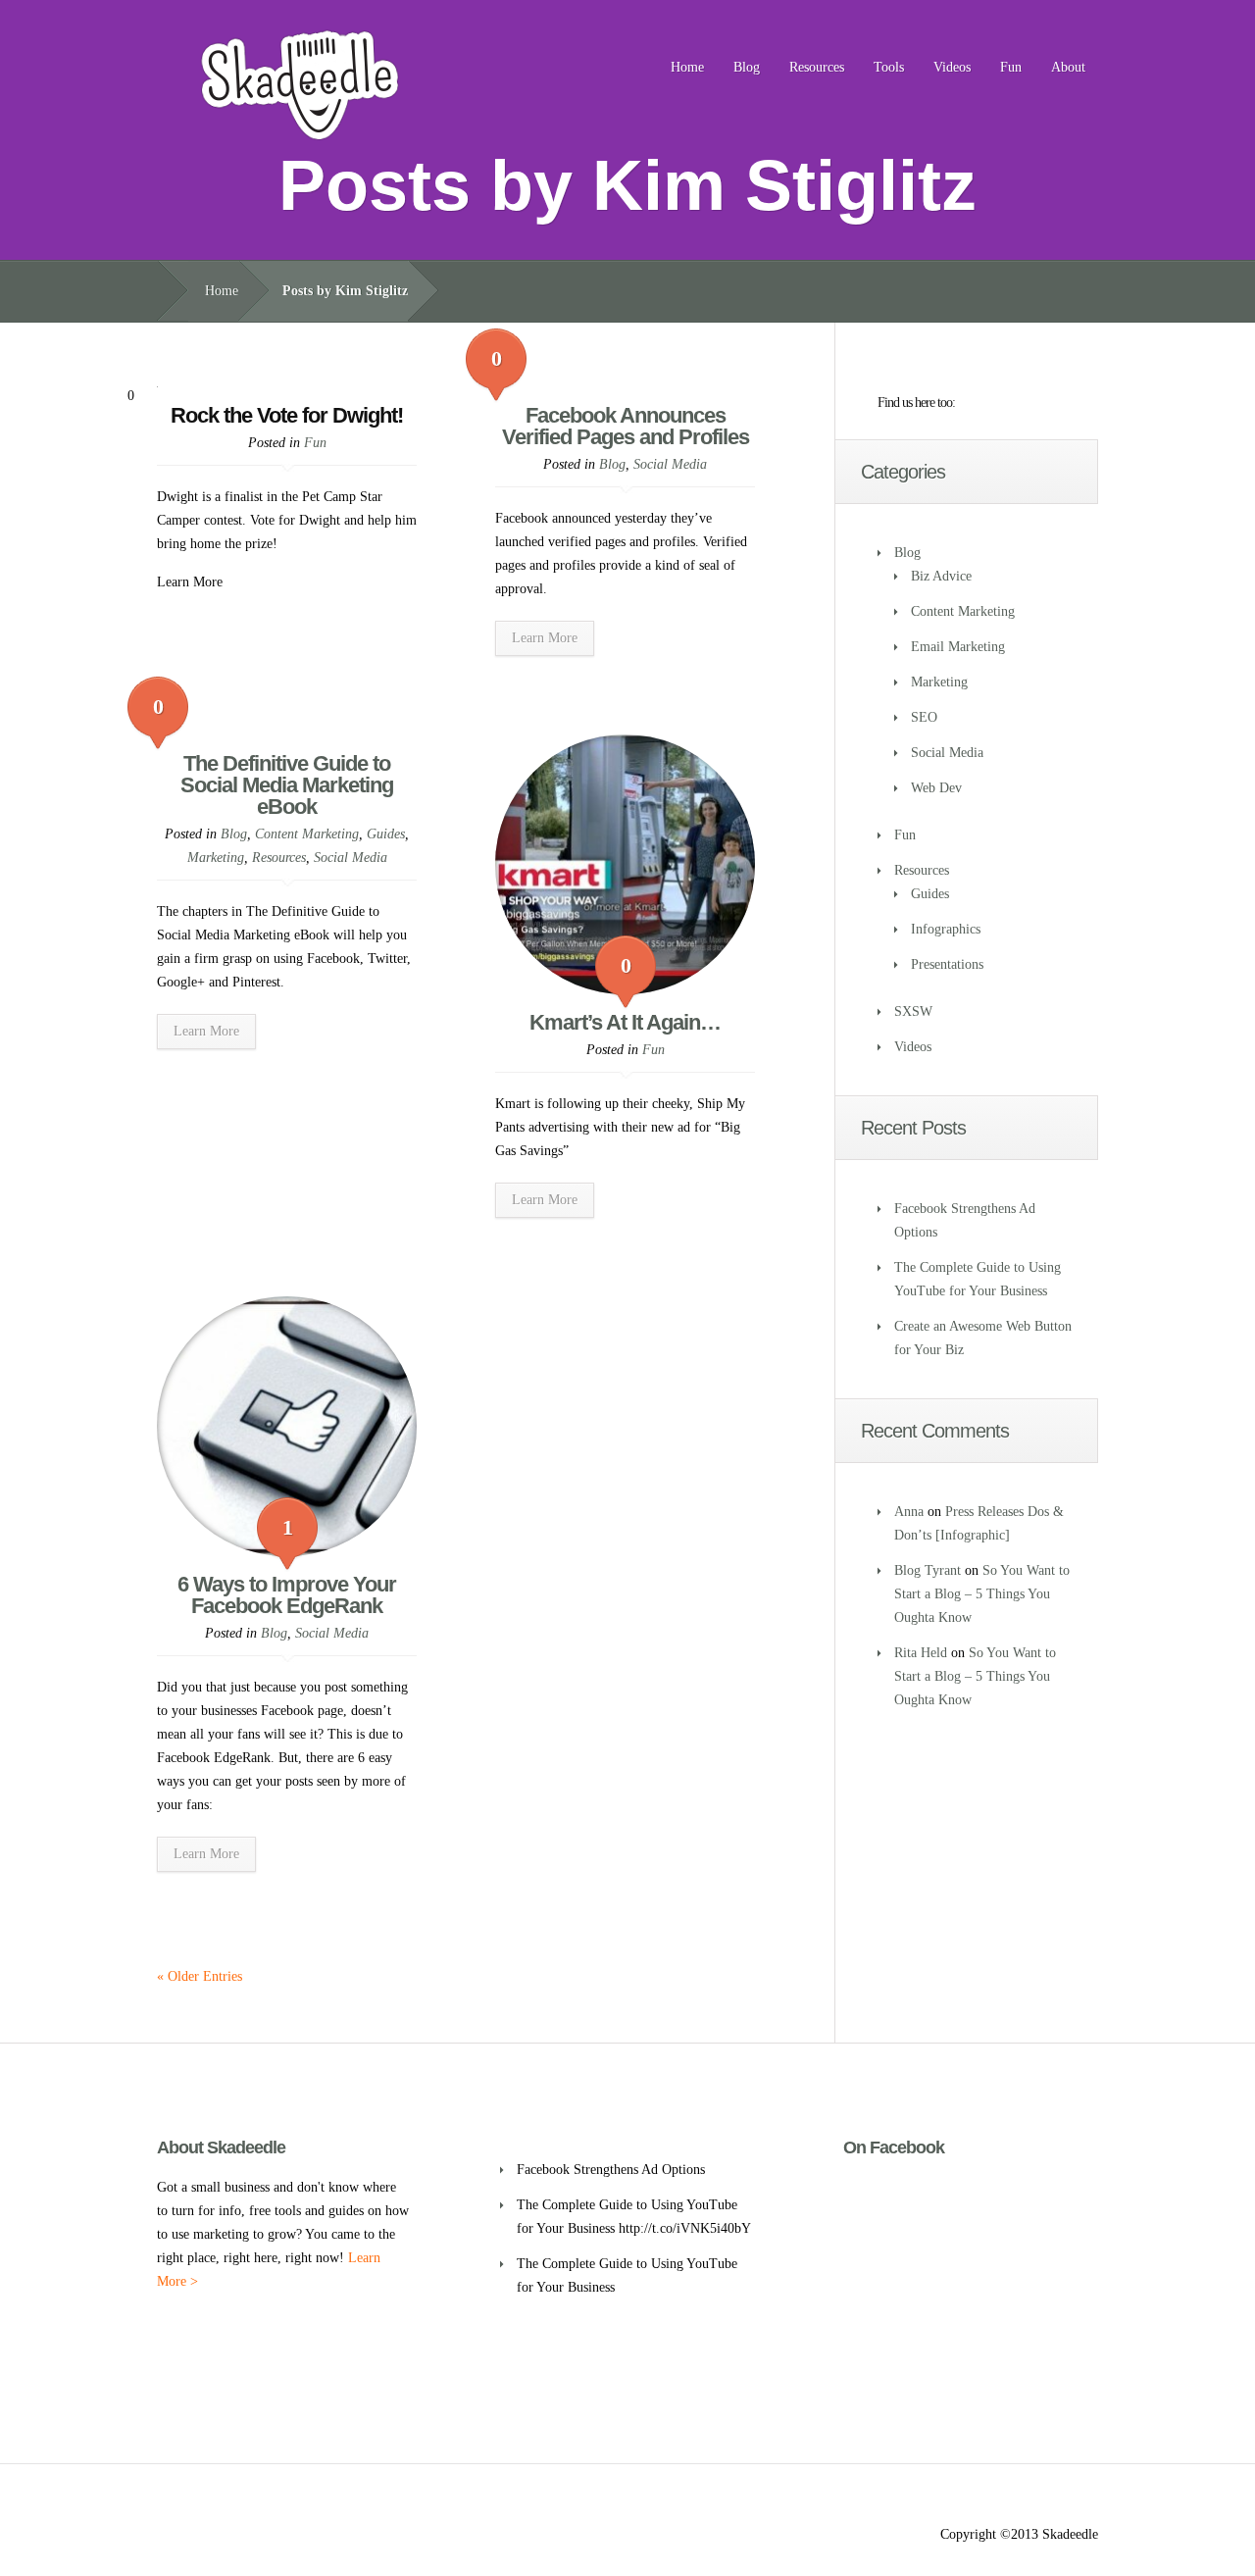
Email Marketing (958, 647)
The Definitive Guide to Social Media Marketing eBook (287, 785)
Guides (386, 834)
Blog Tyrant (928, 1570)
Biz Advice (941, 576)
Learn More (545, 638)
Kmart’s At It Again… (625, 1022)
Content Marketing (307, 834)
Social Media (670, 464)
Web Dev (936, 788)
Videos (952, 67)
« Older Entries (200, 1976)
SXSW (913, 1011)
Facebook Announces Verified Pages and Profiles (626, 426)
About (1068, 67)
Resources (817, 67)
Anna (909, 1512)
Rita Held (921, 1653)
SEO (924, 717)
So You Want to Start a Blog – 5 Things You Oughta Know (982, 1594)
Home (687, 67)
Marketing (216, 858)
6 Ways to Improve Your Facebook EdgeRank (287, 1595)
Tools (889, 67)
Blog (747, 67)
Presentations (947, 964)
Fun (1011, 67)
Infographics (946, 929)
